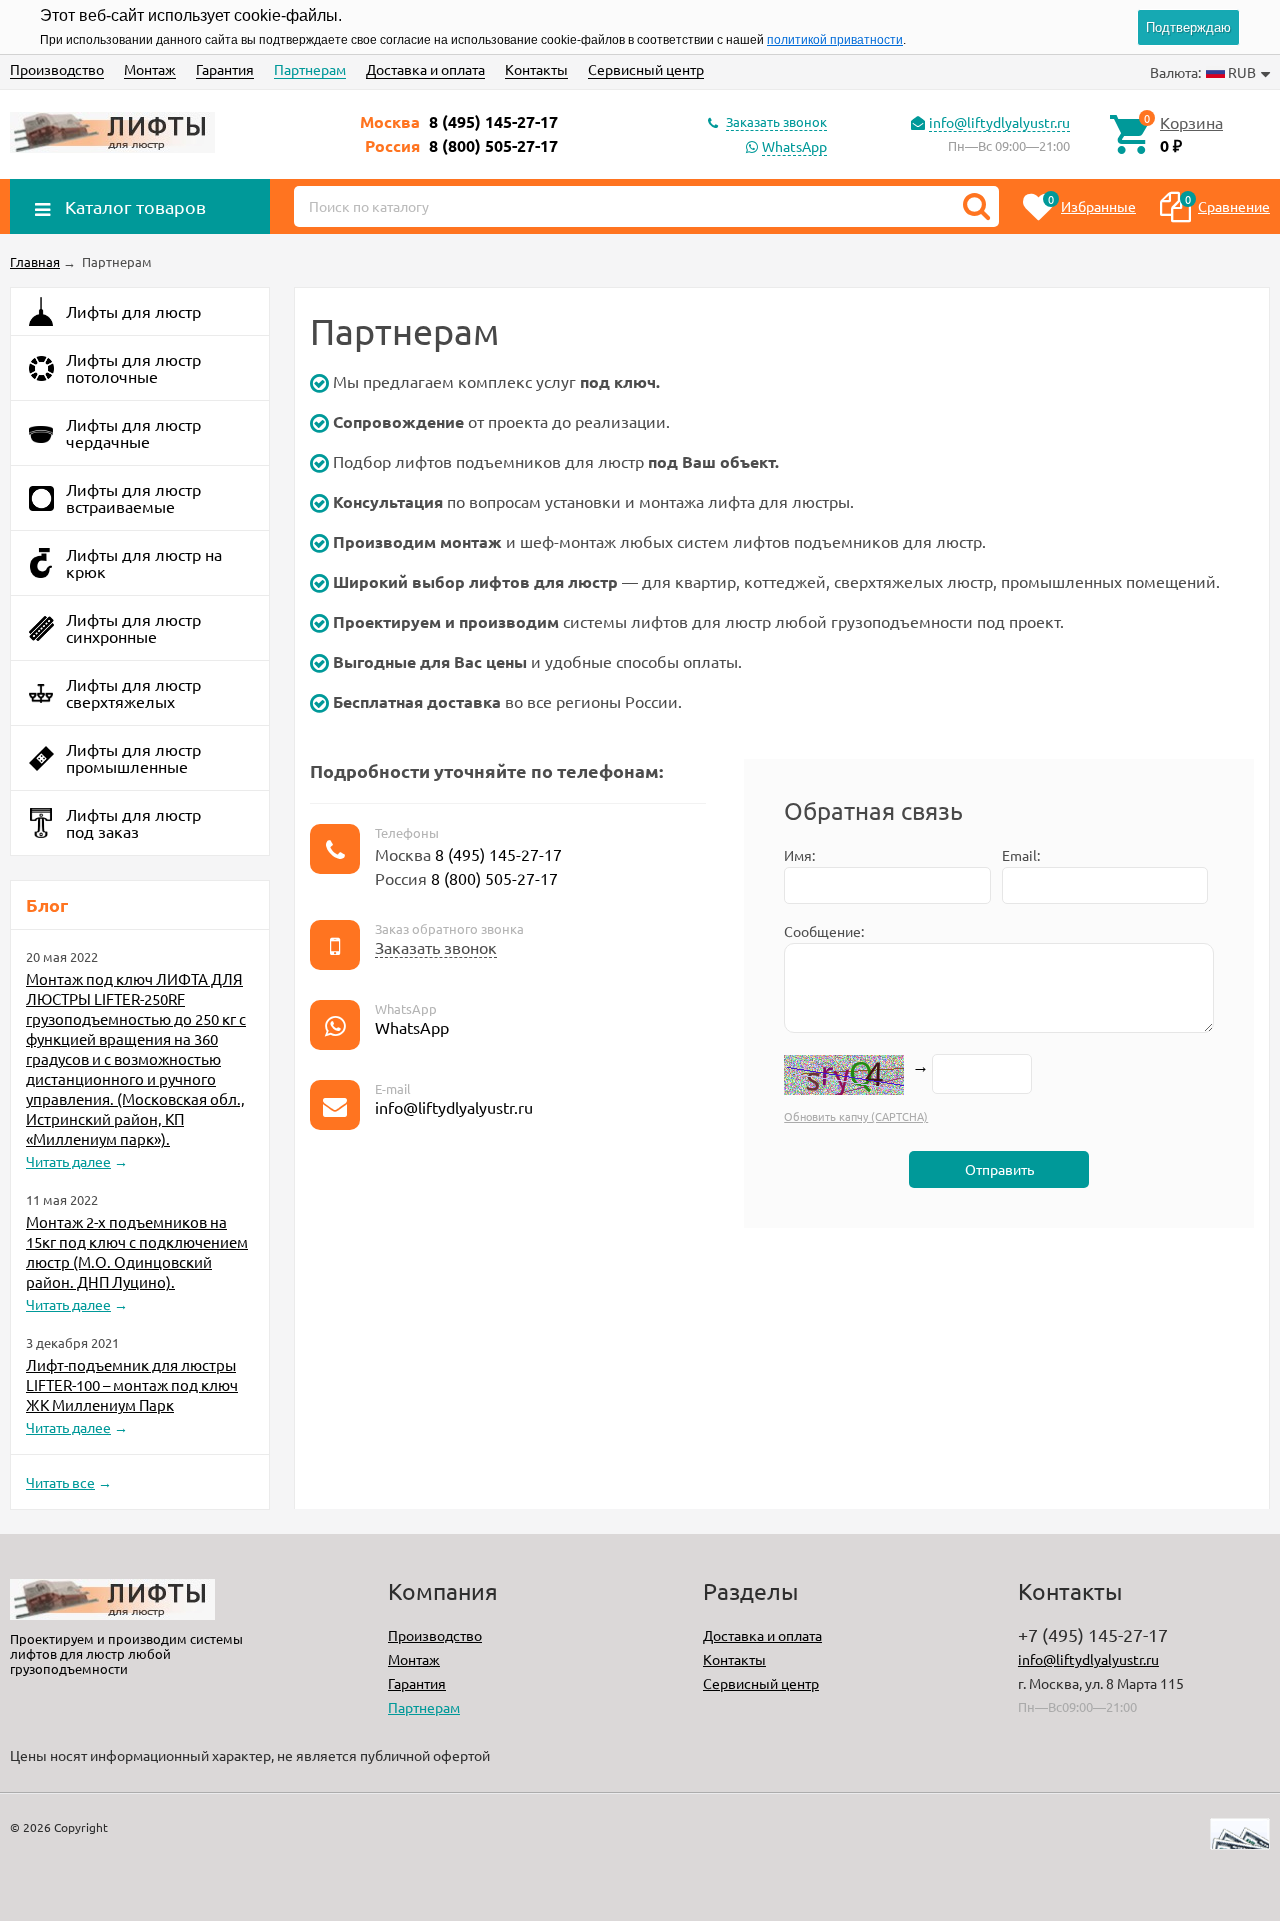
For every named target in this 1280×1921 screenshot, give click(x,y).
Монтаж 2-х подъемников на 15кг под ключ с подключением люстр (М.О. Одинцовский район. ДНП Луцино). (137, 1251)
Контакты (536, 69)
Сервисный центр (646, 69)
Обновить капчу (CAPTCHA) (856, 1116)
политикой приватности (835, 40)
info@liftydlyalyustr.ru (999, 122)
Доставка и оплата (425, 69)
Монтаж (150, 69)
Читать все (60, 1482)
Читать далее (68, 1161)
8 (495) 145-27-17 (493, 121)
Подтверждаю (1188, 27)
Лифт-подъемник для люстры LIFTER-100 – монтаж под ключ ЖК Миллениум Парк (132, 1384)
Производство (57, 69)
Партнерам (310, 69)
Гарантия (225, 69)
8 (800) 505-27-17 (493, 145)
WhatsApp (794, 146)
